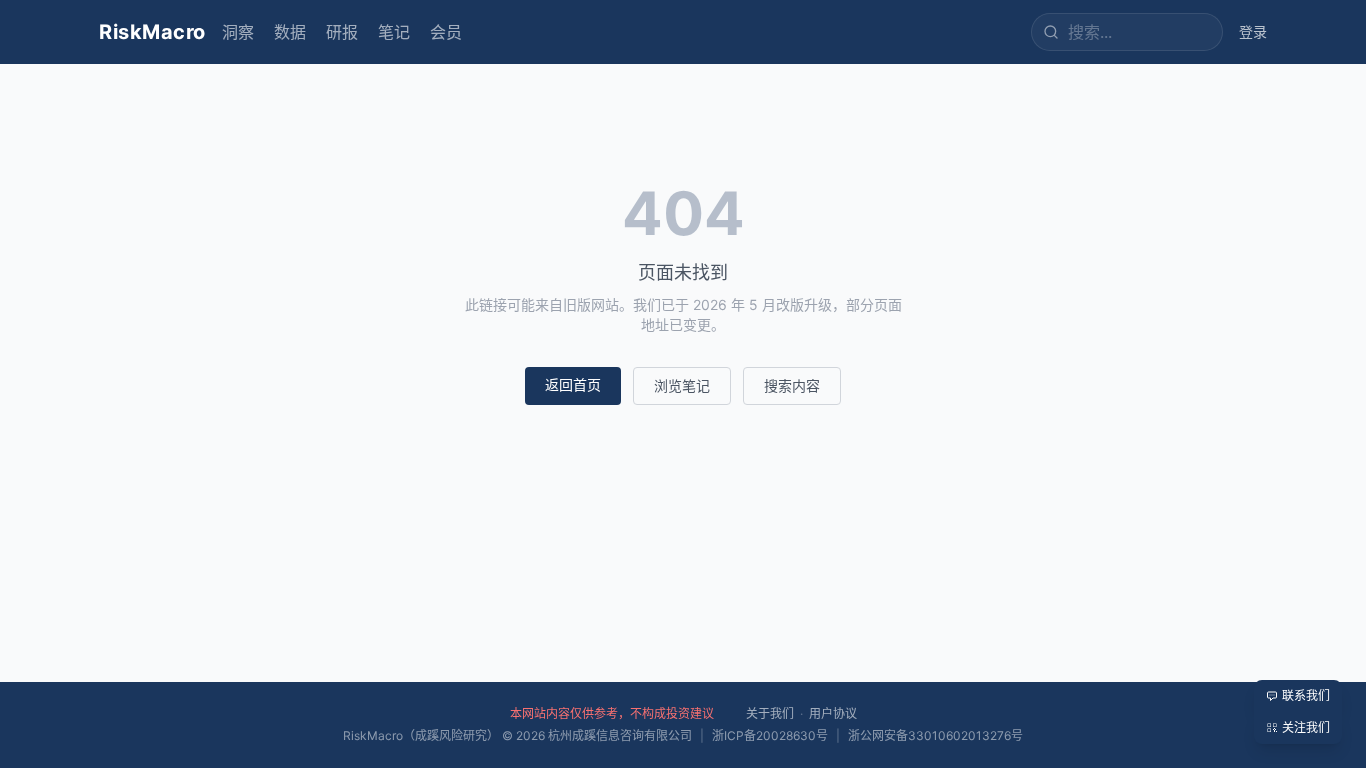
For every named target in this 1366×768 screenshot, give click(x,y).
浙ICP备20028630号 (770, 735)
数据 (290, 32)
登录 (1253, 31)
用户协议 (833, 713)
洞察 (238, 32)
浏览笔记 (682, 385)
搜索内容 (792, 385)
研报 (342, 32)
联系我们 (1306, 695)
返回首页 (573, 384)
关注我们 (1306, 727)
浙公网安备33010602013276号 (935, 735)
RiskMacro (152, 32)
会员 (446, 32)
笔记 (394, 32)
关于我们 (770, 713)
